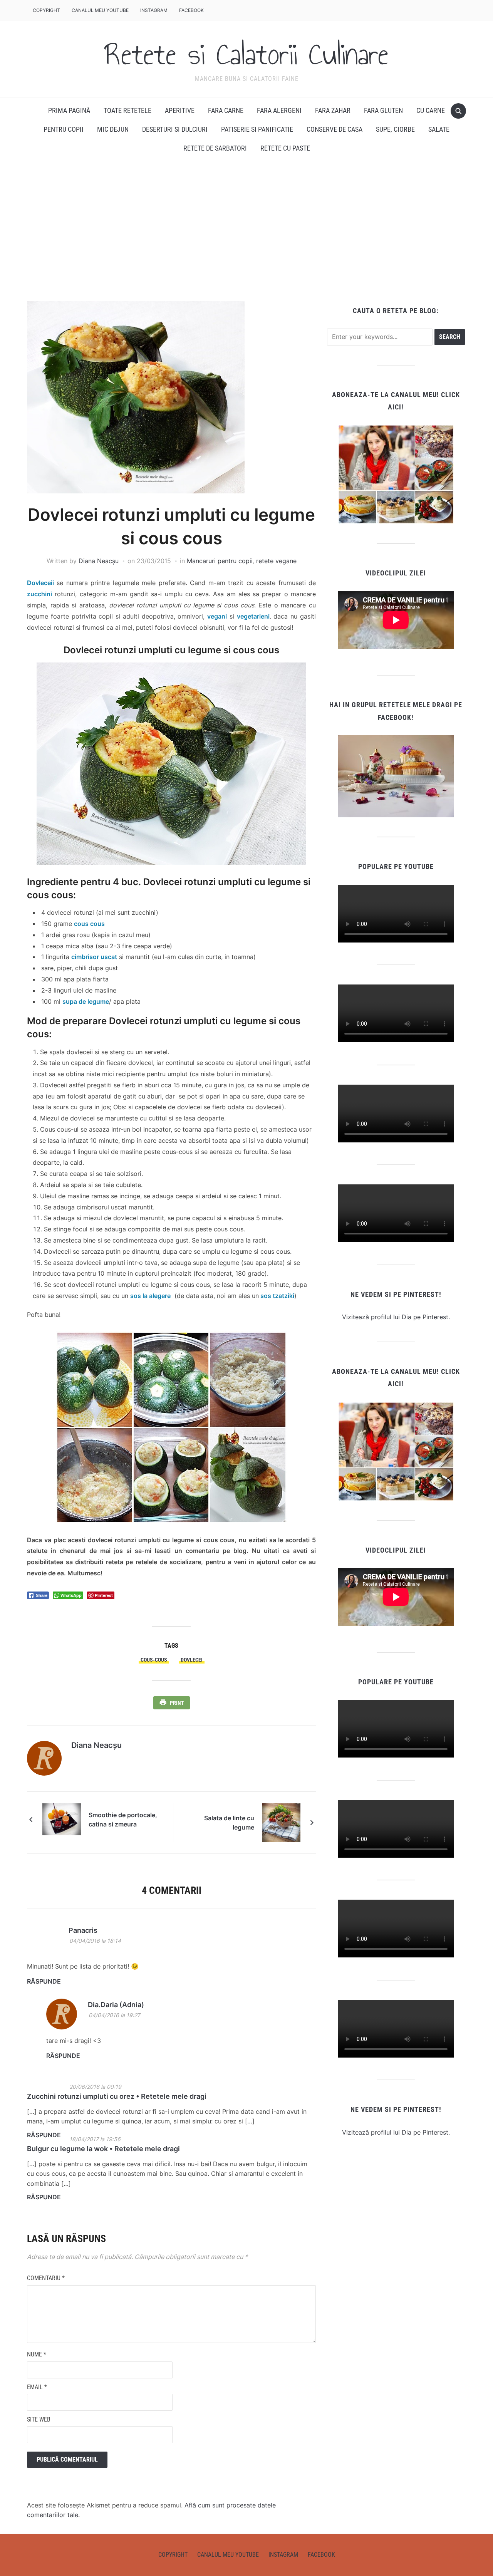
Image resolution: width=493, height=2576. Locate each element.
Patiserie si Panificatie (257, 129)
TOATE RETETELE (127, 110)
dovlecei (192, 1660)
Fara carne (226, 110)
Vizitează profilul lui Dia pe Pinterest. (396, 1317)
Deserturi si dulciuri (175, 129)
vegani (217, 616)
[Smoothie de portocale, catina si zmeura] (62, 1819)
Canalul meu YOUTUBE (100, 10)
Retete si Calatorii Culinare (246, 54)
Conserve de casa (335, 129)
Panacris (83, 1930)
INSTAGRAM (154, 10)
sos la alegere (150, 1296)
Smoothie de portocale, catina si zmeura (123, 1820)
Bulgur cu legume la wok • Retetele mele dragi (103, 2149)
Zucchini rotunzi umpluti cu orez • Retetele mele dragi (117, 2096)
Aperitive (180, 110)
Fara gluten (383, 110)
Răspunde (44, 1981)
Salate (439, 129)
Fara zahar (333, 110)
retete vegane (276, 561)
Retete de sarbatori (215, 148)
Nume (37, 2354)
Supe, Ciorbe (395, 129)
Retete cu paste (285, 148)
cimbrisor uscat (94, 957)
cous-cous (154, 1660)
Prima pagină (69, 110)
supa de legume (86, 1001)
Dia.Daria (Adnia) (116, 2005)
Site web (39, 2419)
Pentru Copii (64, 129)
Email (37, 2387)
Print (177, 1703)
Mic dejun (113, 129)
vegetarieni (253, 616)
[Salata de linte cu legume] (281, 1822)
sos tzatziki (277, 1296)
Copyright (46, 10)
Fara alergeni (279, 110)
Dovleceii (40, 583)
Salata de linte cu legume (229, 1823)
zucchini (39, 594)
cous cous (89, 924)
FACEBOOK (191, 10)
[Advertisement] (246, 231)
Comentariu (46, 2278)
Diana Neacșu (99, 561)
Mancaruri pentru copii (220, 561)
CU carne (431, 110)
